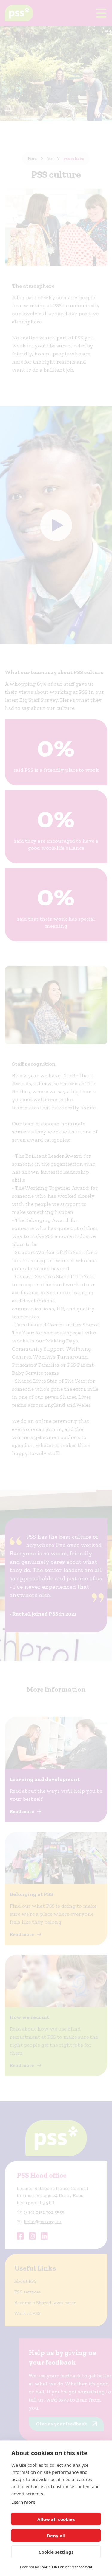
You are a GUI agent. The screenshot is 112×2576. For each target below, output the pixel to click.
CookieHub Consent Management (66, 2567)
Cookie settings (56, 2552)
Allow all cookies (56, 2519)
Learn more (23, 2502)
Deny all (56, 2536)
